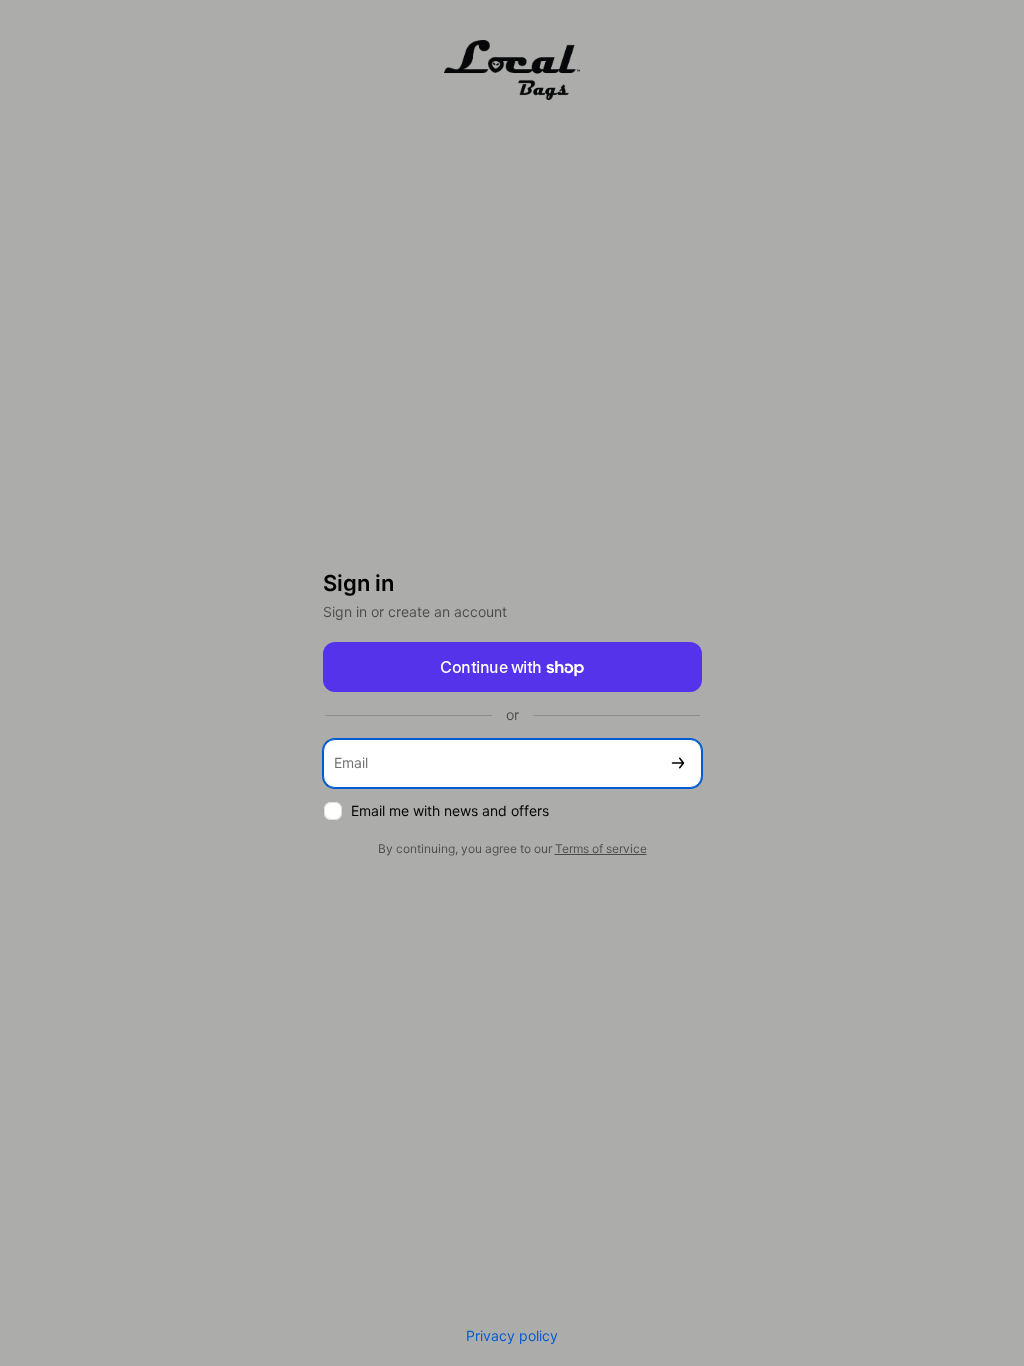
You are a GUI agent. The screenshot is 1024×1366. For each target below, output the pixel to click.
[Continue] (678, 763)
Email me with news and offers (450, 810)
